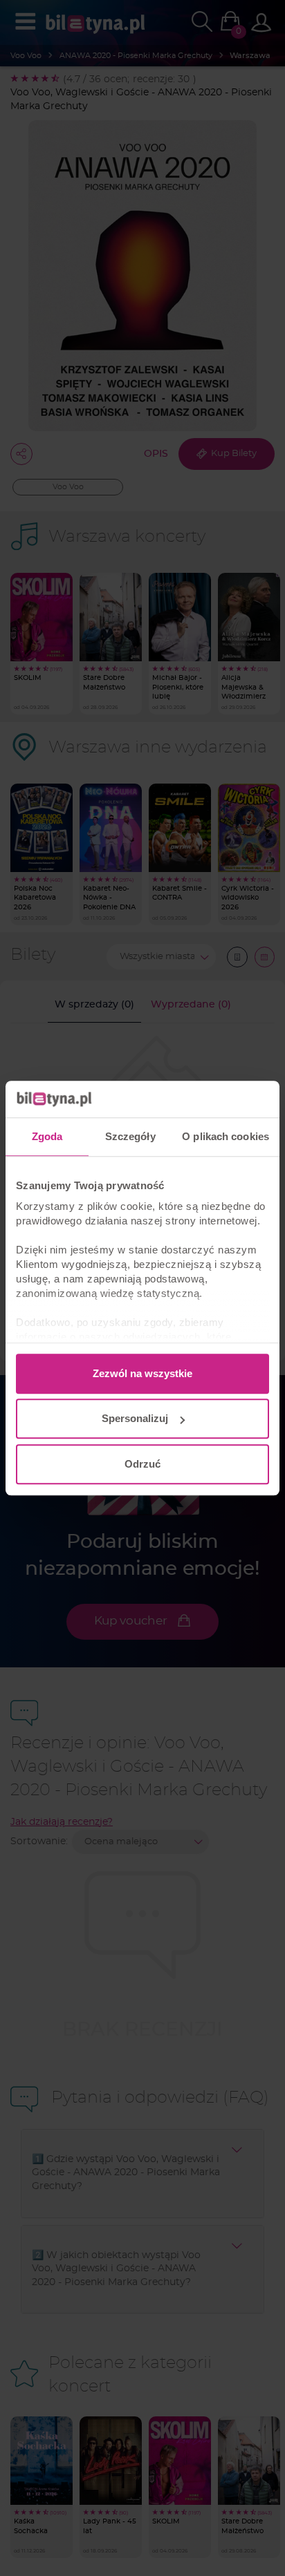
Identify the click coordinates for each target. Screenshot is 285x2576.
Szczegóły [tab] (130, 1136)
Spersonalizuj (135, 1418)
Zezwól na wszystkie (142, 1373)
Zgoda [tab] (47, 1136)
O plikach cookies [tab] (226, 1136)
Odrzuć (142, 1464)
